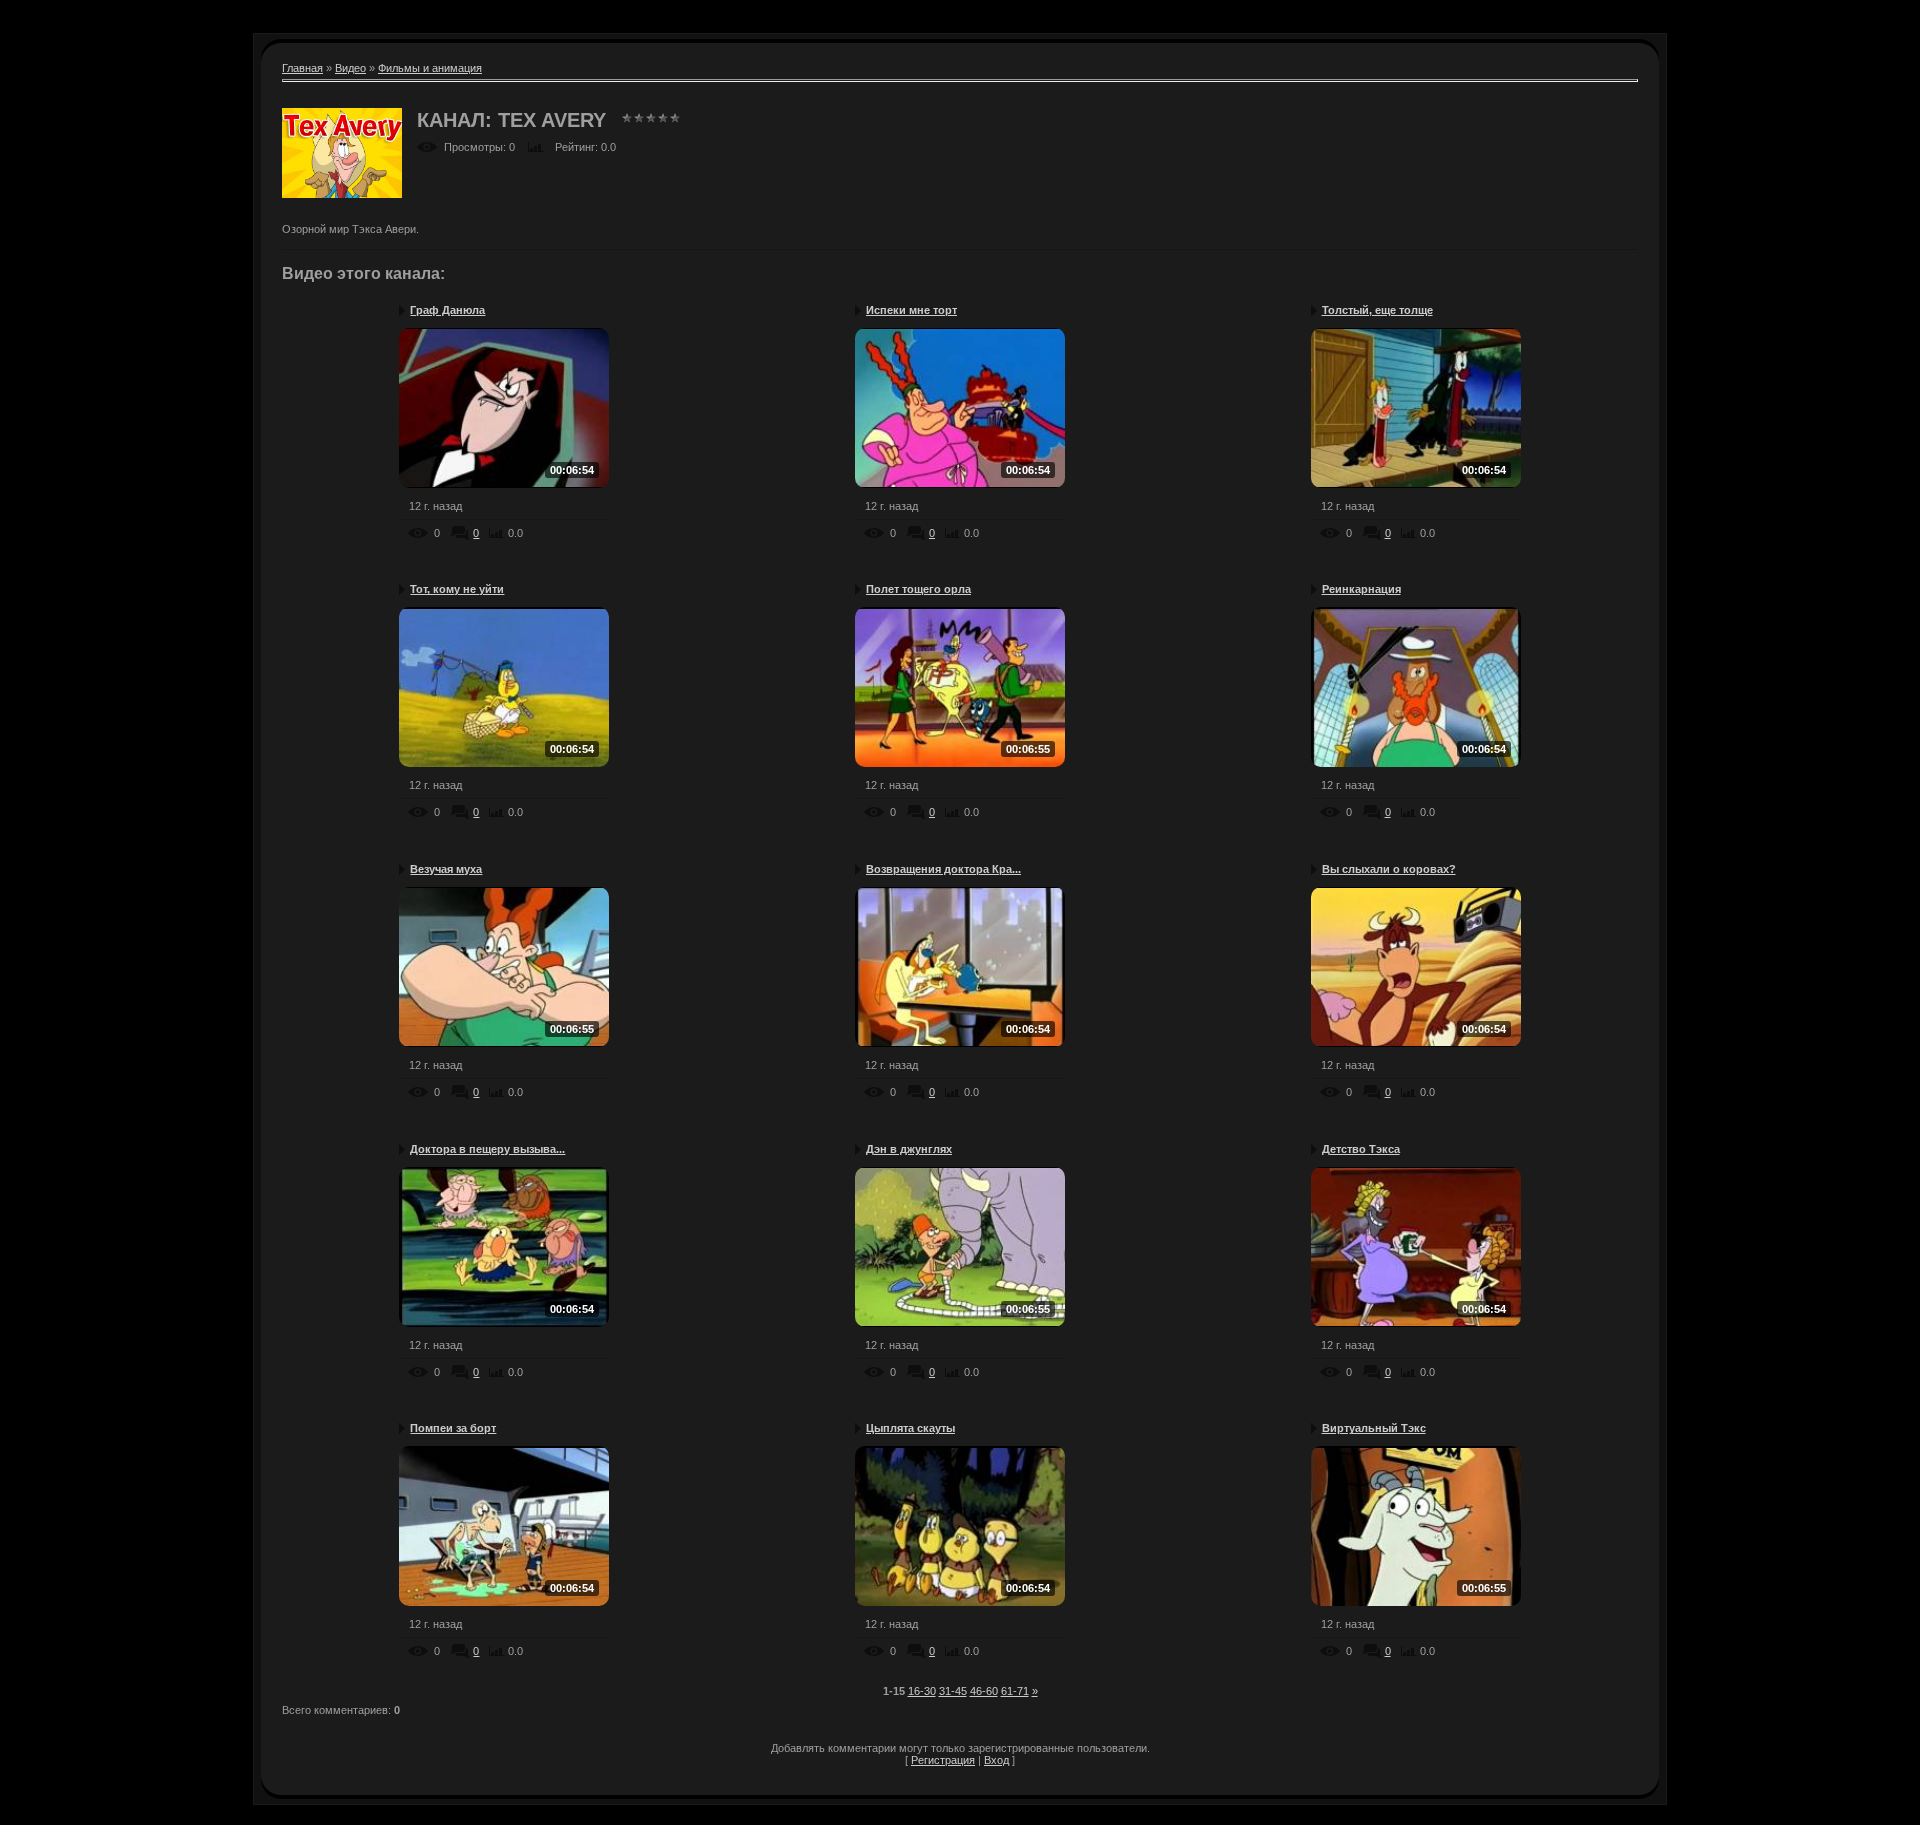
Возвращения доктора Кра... (943, 869)
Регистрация (943, 1760)
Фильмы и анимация (430, 68)
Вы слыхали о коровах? (1389, 869)
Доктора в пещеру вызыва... (487, 1149)
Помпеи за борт (453, 1428)
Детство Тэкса (1361, 1149)
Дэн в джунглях (909, 1149)
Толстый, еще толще (1377, 310)
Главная (302, 68)
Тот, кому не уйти (457, 589)
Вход (996, 1760)
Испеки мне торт (911, 310)
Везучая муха (446, 869)
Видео (350, 68)
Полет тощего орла (918, 589)
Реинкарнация (1361, 589)
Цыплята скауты (910, 1428)
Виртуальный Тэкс (1374, 1428)
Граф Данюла (447, 310)
